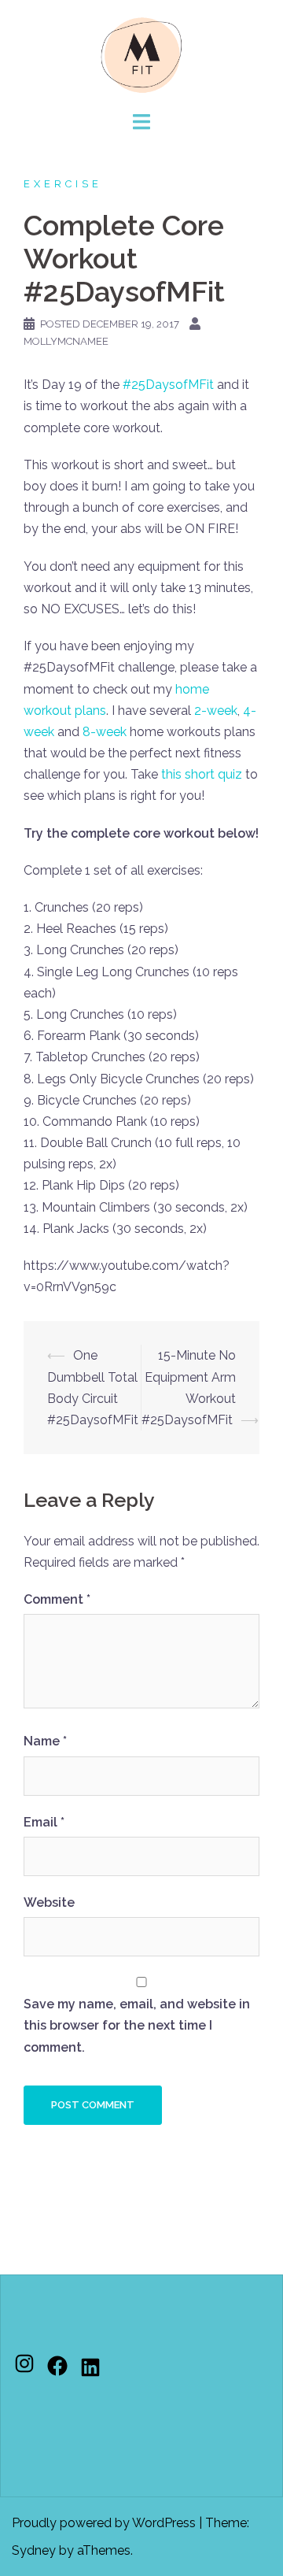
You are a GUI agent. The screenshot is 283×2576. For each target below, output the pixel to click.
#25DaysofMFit (168, 385)
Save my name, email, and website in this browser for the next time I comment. (137, 2025)
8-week (105, 732)
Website (49, 1902)
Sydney (34, 2550)
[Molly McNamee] (141, 54)
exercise (63, 184)
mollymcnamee (66, 341)
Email (44, 1822)
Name (45, 1741)
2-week (216, 711)
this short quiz (202, 774)
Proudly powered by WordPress (104, 2523)
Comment (57, 1599)
